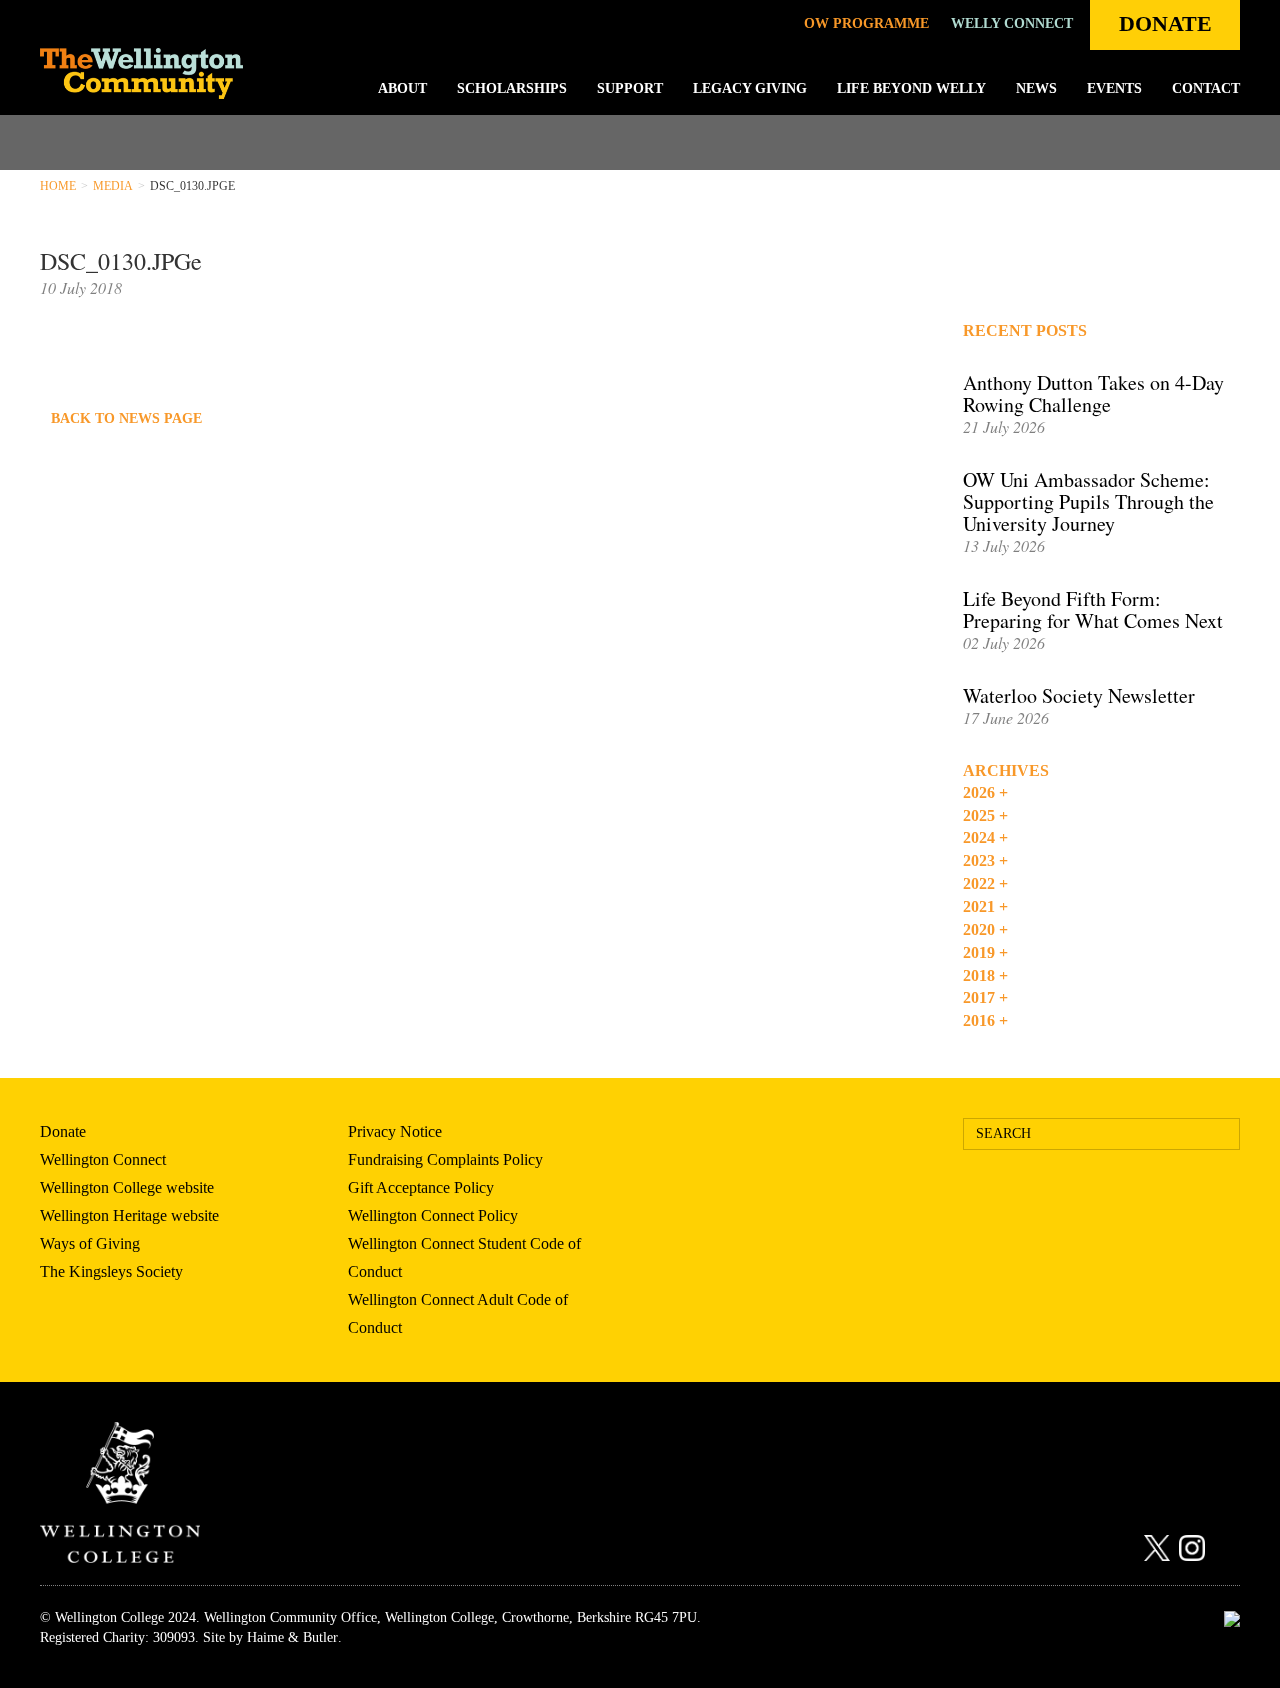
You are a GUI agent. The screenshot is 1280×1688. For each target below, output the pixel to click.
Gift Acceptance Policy (421, 1187)
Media (113, 186)
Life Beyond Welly (911, 88)
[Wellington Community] (162, 73)
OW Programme (866, 23)
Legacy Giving (750, 88)
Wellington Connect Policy (433, 1215)
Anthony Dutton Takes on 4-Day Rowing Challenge (1093, 393)
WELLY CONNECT (1012, 23)
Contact (1206, 88)
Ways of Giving (90, 1243)
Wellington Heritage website (129, 1215)
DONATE (1165, 23)
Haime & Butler (292, 1637)
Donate (63, 1131)
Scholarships (512, 88)
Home (58, 186)
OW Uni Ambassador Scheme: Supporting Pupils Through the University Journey (1088, 501)
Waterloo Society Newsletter (1079, 695)
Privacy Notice (395, 1131)
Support (630, 88)
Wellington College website (127, 1187)
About (402, 88)
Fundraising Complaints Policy (445, 1159)
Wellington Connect (103, 1159)
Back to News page (126, 418)
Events (1114, 88)
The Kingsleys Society (111, 1271)
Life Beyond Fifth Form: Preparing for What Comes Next (1093, 609)
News (1036, 88)
